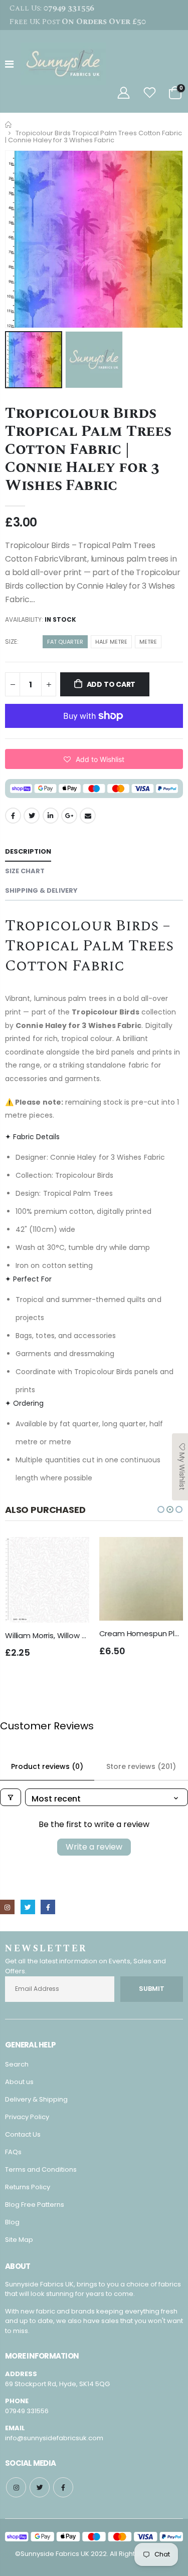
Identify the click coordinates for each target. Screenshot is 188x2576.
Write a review (94, 1847)
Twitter (32, 816)
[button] (94, 759)
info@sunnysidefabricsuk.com (54, 2438)
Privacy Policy (27, 2117)
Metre (148, 642)
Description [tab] (28, 851)
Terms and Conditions (41, 2169)
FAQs (13, 2152)
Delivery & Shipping (36, 2099)
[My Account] (123, 93)
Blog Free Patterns (35, 2205)
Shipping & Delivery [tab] (41, 890)
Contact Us (23, 2134)
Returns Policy (28, 2187)
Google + (69, 816)
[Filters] (11, 1797)
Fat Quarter (65, 642)
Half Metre (111, 642)
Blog (12, 2222)
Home (9, 124)
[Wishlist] (150, 93)
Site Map (19, 2240)
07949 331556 (27, 2411)
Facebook (13, 816)
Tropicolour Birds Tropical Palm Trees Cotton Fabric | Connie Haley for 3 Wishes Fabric (88, 449)
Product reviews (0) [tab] (47, 1766)
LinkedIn (51, 816)
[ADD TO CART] (73, 1554)
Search (17, 2064)
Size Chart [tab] (25, 871)
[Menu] (9, 64)
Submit (152, 1989)
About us (19, 2082)
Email (88, 816)
